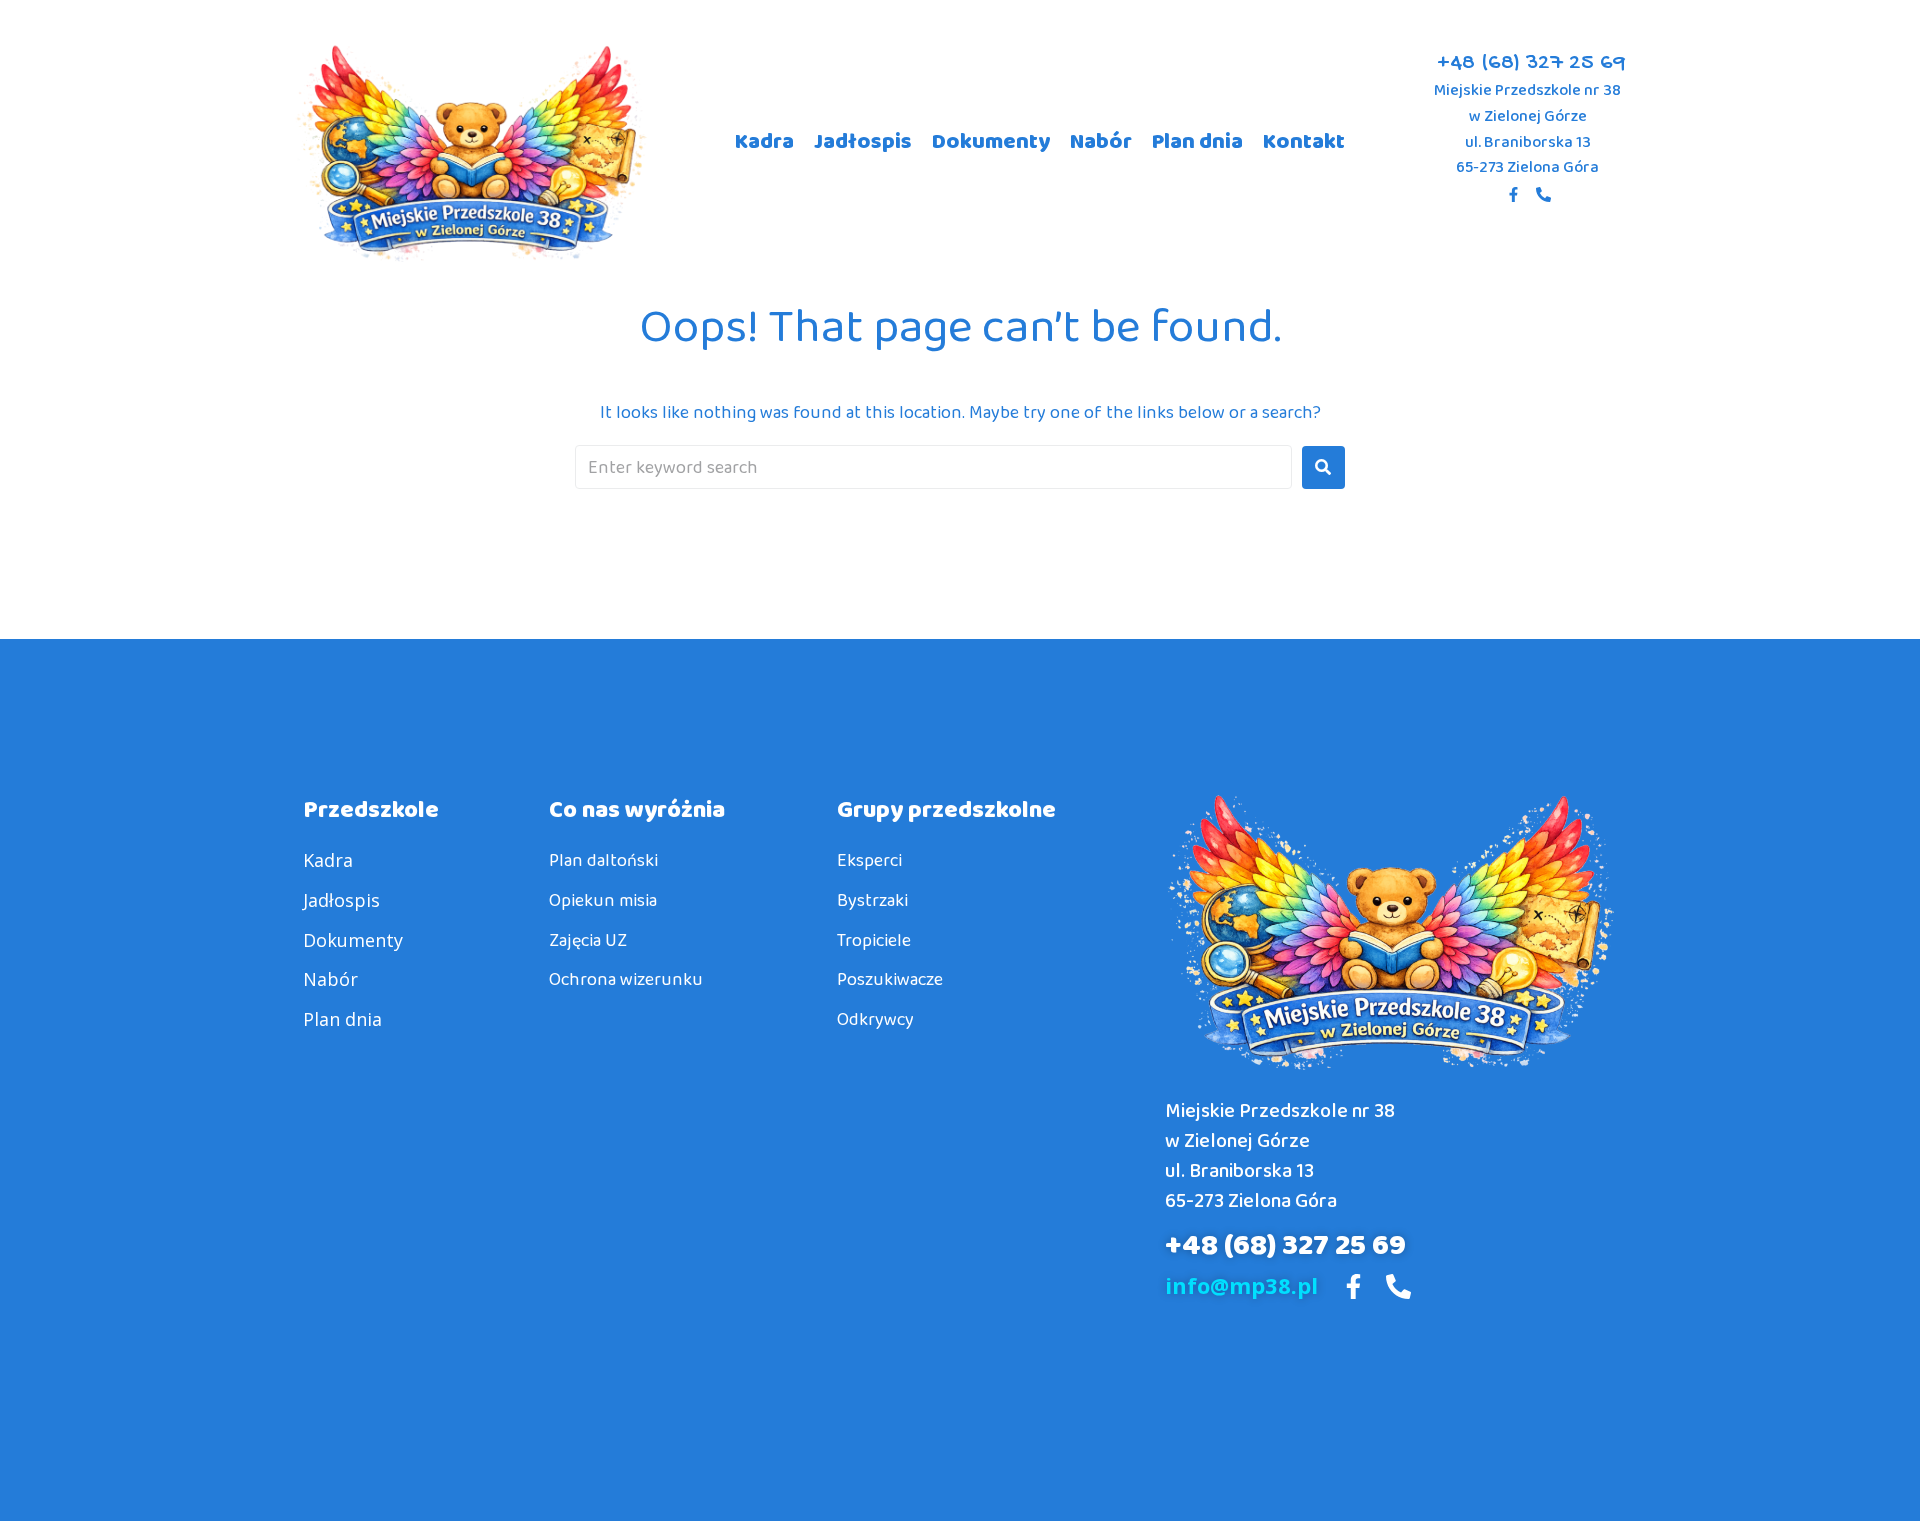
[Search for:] (933, 467)
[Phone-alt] (1543, 195)
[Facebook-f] (1513, 195)
